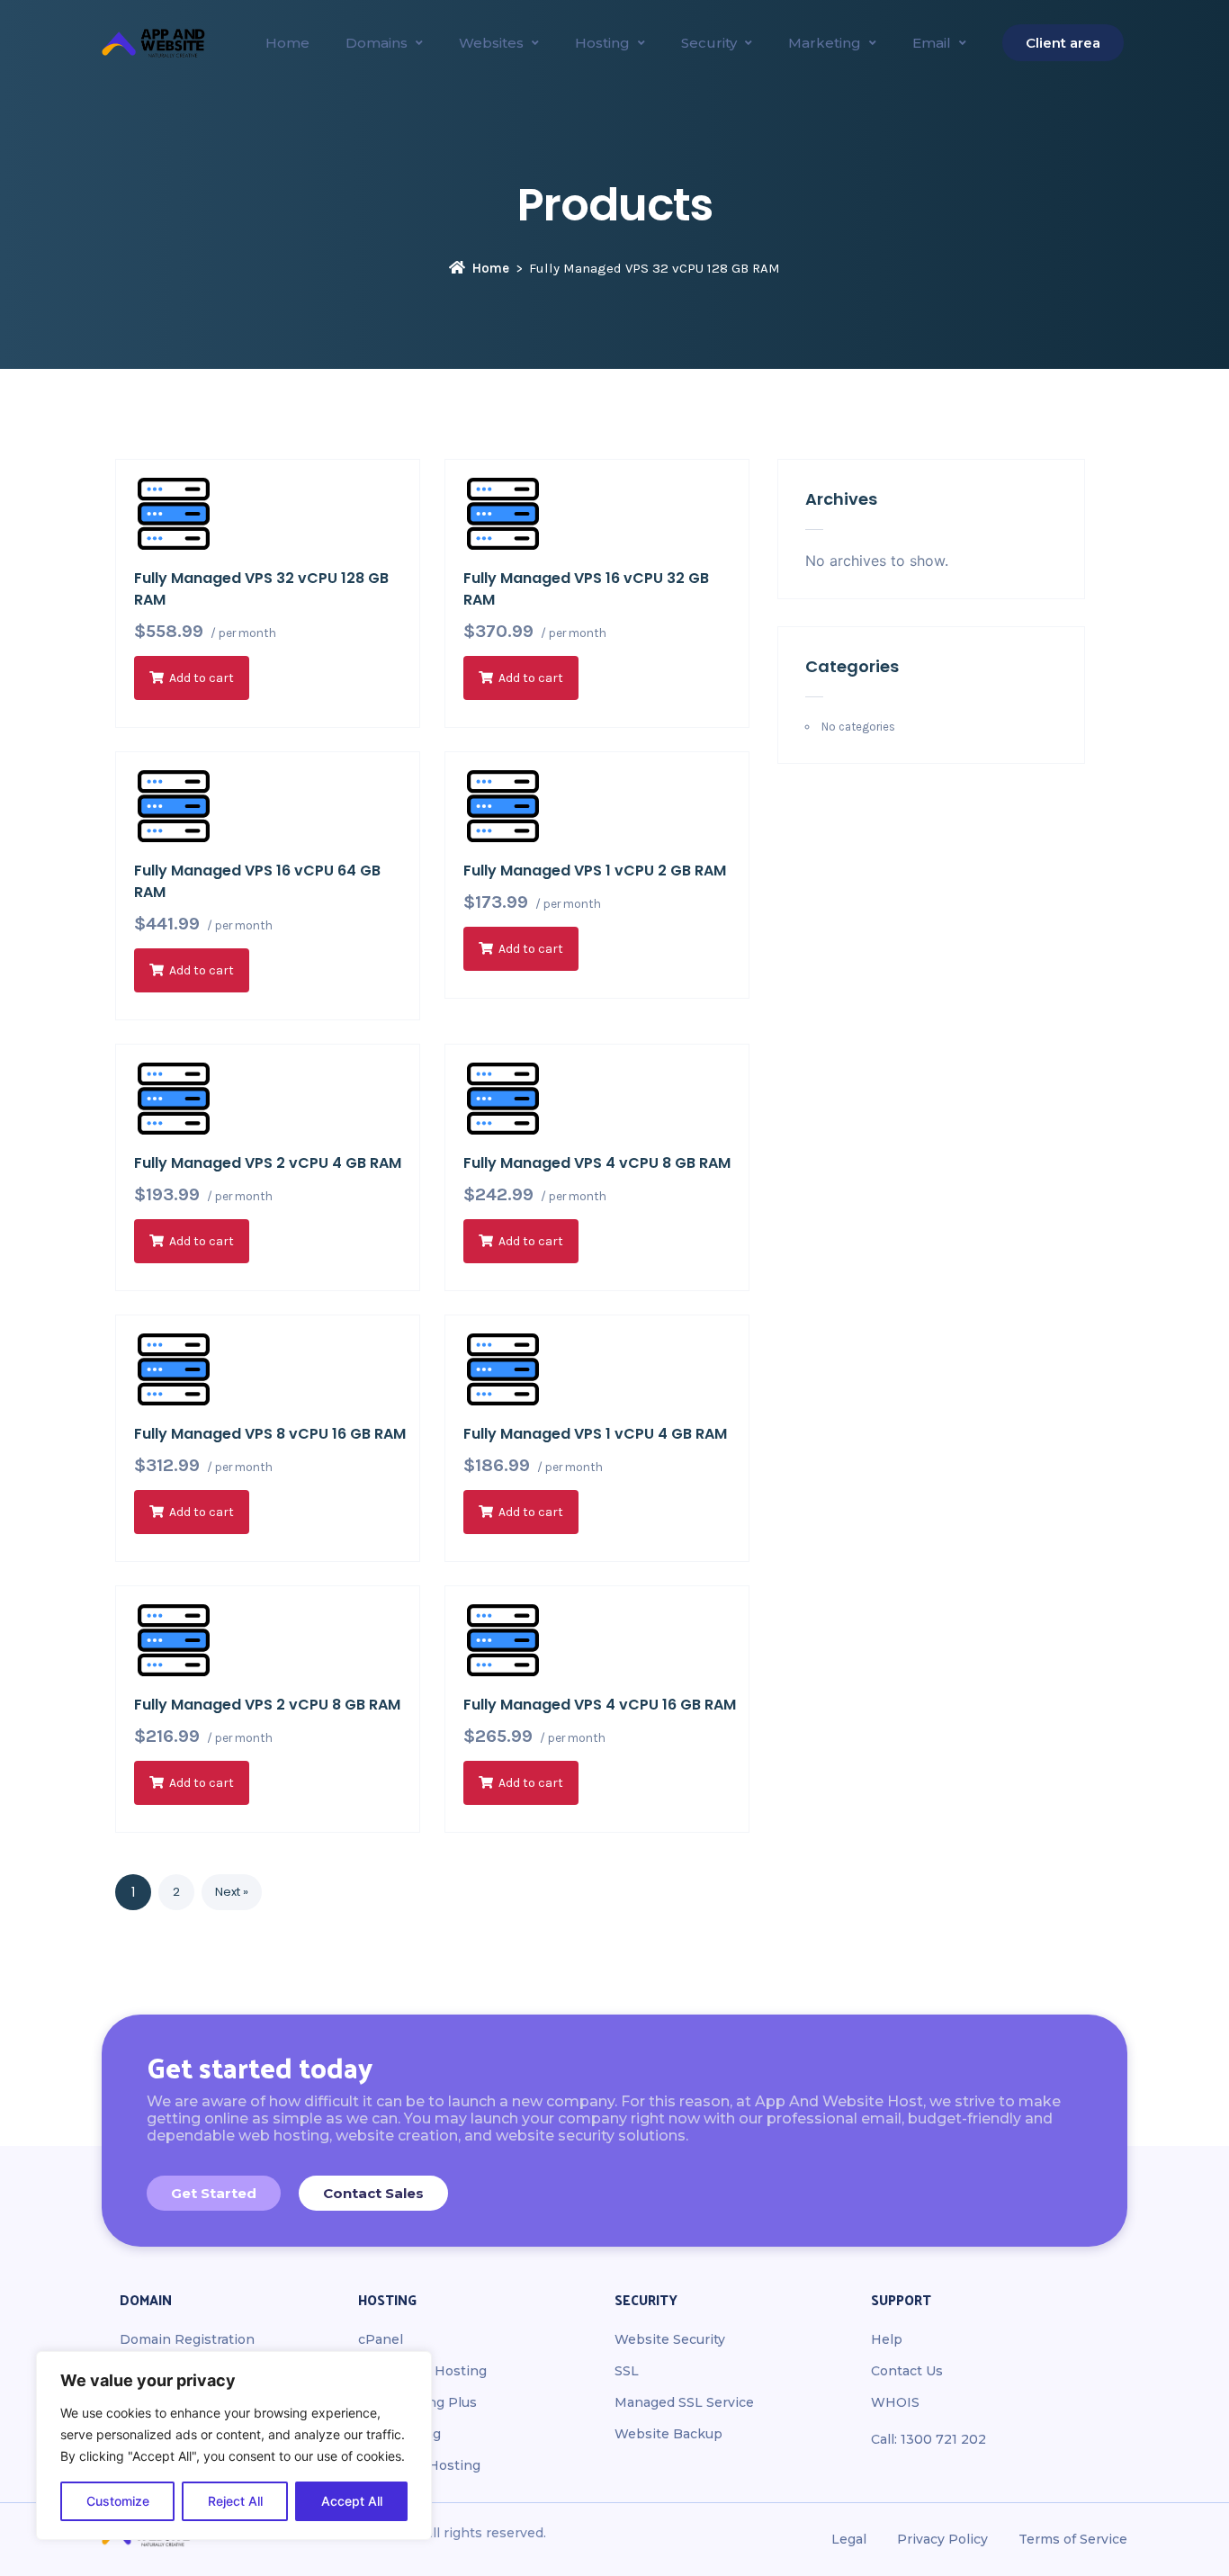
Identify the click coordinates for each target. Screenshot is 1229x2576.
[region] (234, 2446)
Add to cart (202, 678)
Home (491, 268)
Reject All (235, 2501)
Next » (232, 1892)
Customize (118, 2501)
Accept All (352, 2501)
